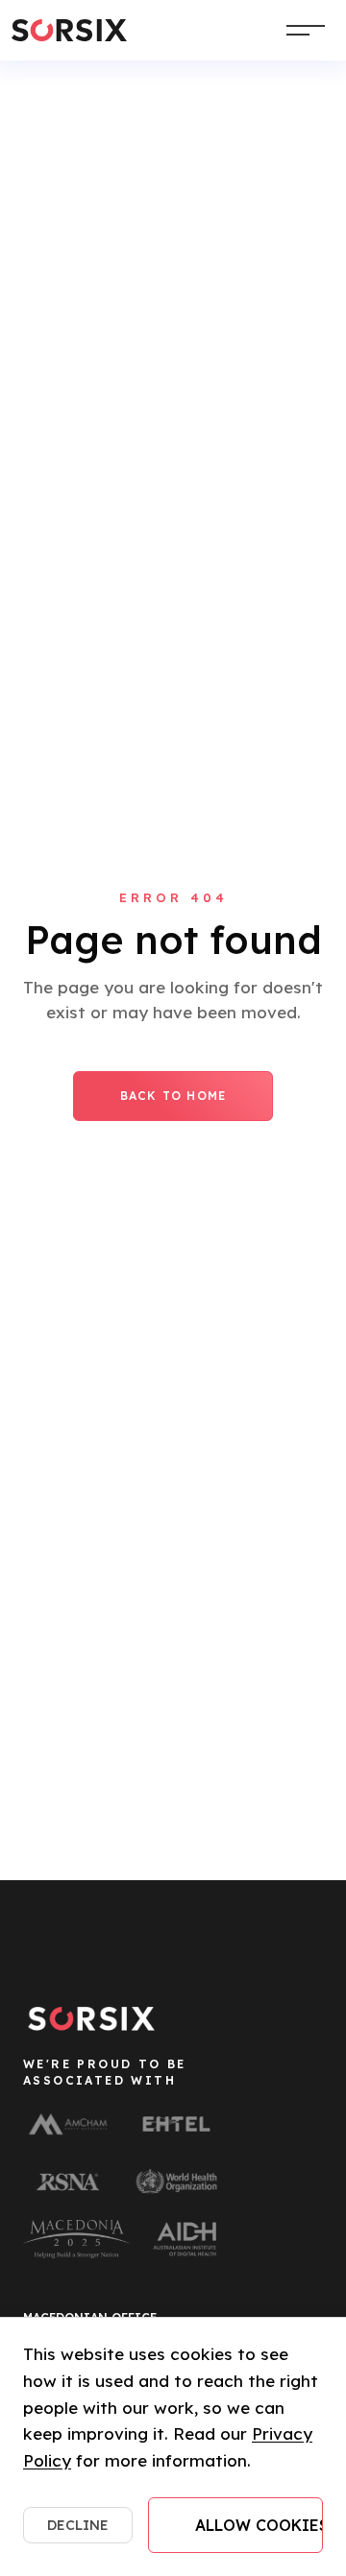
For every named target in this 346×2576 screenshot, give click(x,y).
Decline (78, 2525)
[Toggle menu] (306, 30)
